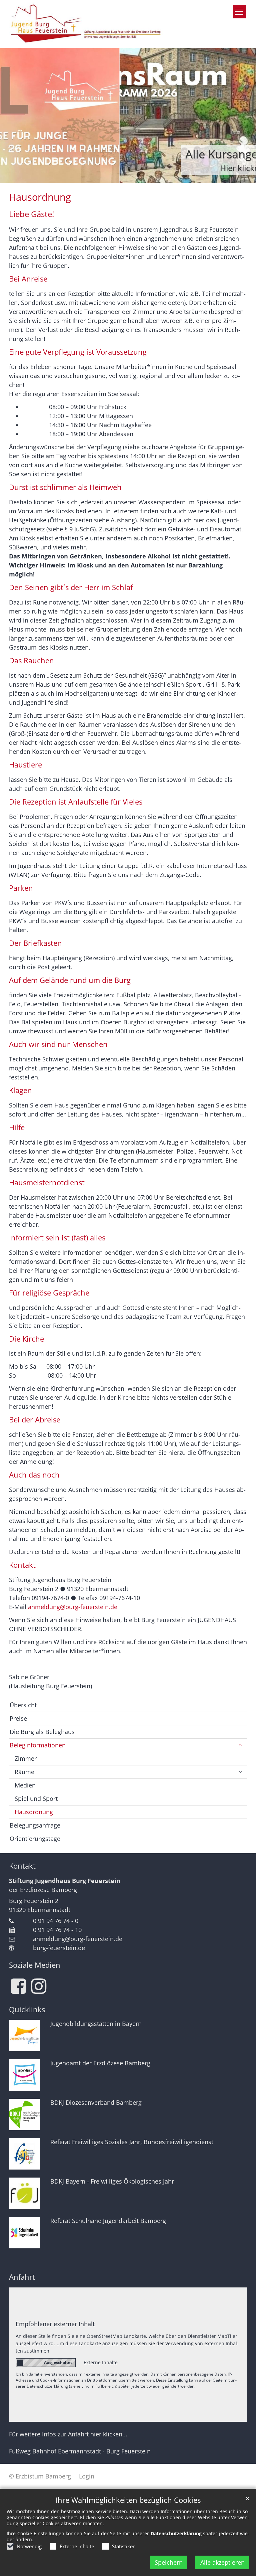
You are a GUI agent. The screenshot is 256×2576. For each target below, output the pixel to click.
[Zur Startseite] (87, 24)
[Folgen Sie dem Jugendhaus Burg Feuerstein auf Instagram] (39, 1986)
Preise (18, 1718)
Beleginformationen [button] (38, 1745)
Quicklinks (27, 2009)
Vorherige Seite (13, 116)
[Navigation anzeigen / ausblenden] (239, 12)
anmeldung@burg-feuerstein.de (73, 1607)
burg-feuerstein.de (59, 1948)
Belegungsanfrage (35, 1825)
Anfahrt (22, 2277)
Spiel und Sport (36, 1798)
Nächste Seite (243, 116)
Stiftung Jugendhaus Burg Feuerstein (65, 1881)
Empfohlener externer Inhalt (55, 2324)
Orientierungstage (35, 1839)
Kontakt (22, 1866)
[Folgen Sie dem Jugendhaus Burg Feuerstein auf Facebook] (18, 1986)
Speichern (169, 2562)
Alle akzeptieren (222, 2562)
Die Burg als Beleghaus (42, 1732)
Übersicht (23, 1705)
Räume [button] (24, 1772)
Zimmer (26, 1758)
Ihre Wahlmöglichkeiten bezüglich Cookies (128, 2500)
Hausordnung (40, 197)
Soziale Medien (35, 1965)
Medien (25, 1785)
